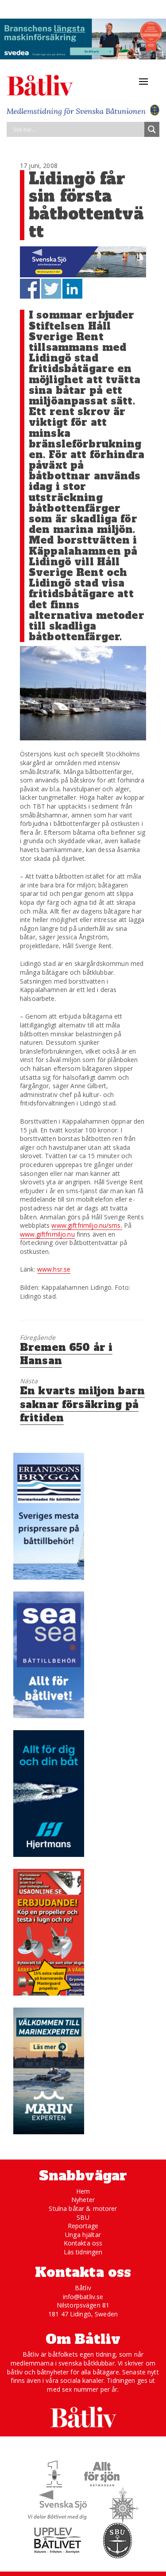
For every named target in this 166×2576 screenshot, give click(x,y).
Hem (83, 2191)
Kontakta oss (83, 2243)
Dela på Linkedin (72, 289)
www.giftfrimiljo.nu (47, 1234)
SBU (83, 2217)
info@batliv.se (83, 2297)
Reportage (83, 2226)
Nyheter (83, 2200)
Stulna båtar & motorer (83, 2208)
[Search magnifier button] (152, 129)
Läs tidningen (83, 2252)
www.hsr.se (54, 1269)
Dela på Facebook (30, 289)
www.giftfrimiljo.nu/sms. (87, 1225)
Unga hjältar (83, 2235)
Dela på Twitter (51, 289)
